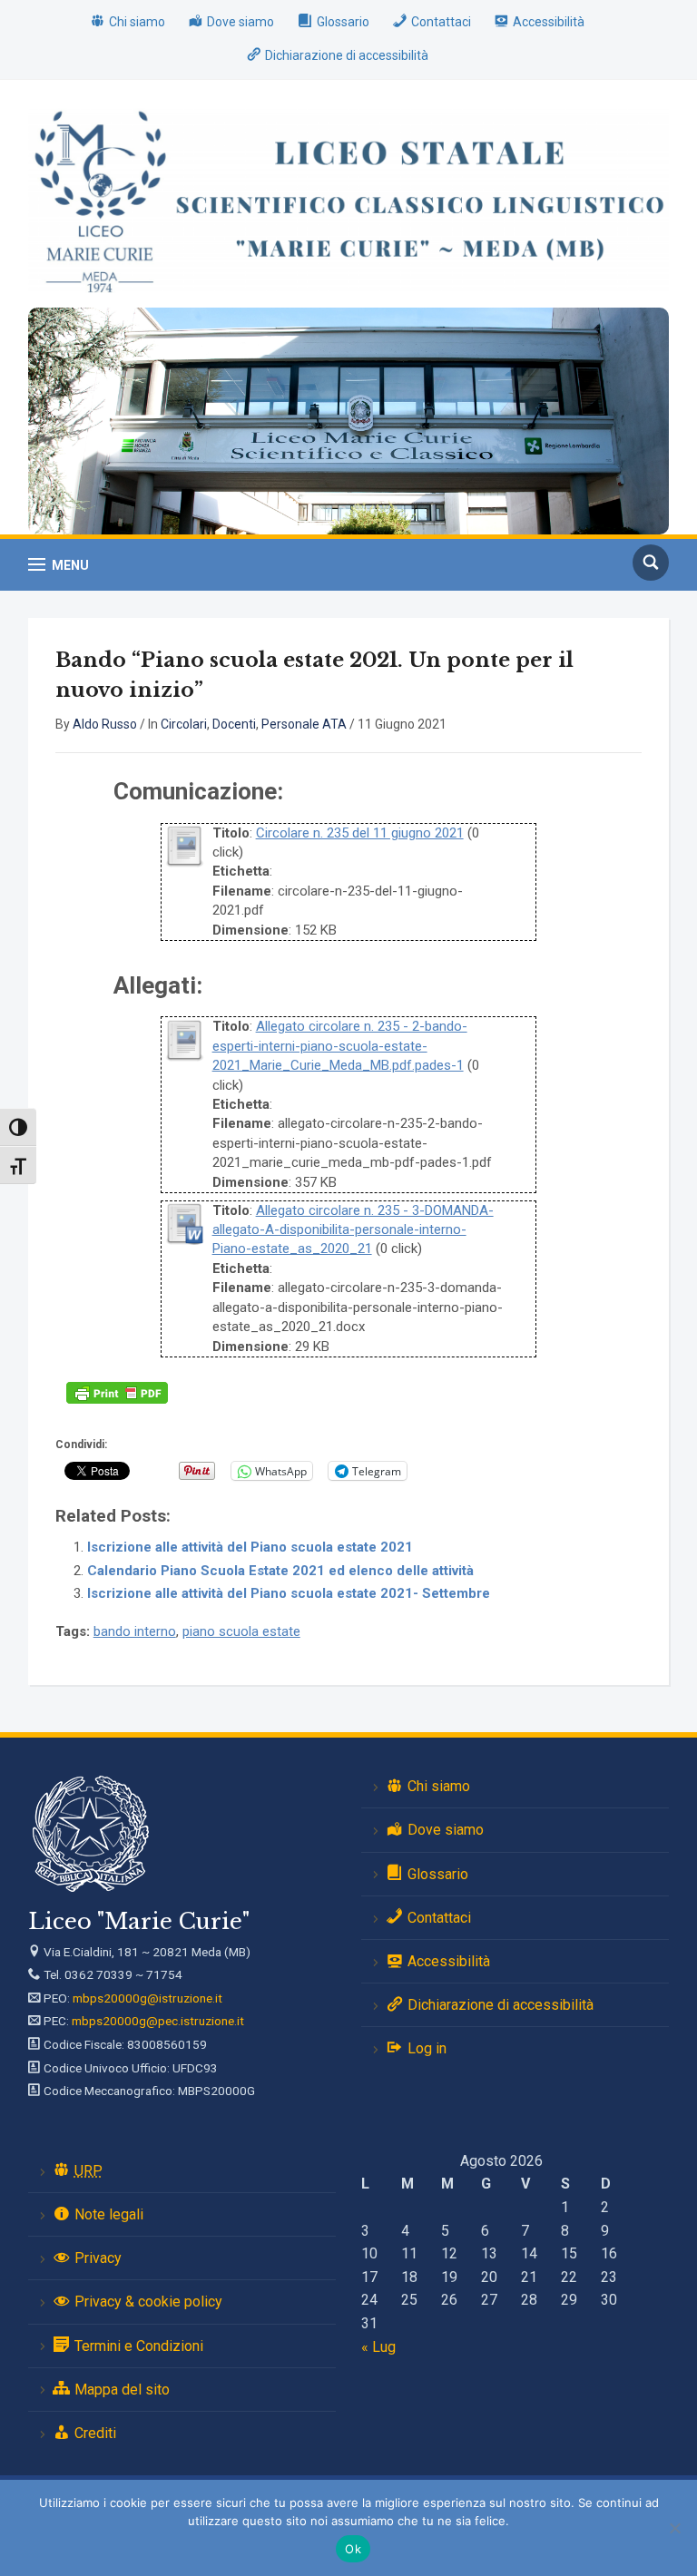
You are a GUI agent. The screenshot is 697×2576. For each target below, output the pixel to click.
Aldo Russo (105, 724)
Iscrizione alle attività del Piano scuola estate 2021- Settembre (289, 1593)
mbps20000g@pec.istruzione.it (158, 2021)
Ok (353, 2549)
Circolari (184, 724)
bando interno (135, 1631)
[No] (674, 2528)
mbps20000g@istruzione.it (147, 1998)
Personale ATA (304, 724)
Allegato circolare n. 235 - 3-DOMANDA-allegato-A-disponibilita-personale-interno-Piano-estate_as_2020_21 (353, 1230)
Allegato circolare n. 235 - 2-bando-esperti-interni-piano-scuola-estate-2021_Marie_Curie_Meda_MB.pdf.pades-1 (340, 1046)
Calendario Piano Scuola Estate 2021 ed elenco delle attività (280, 1571)
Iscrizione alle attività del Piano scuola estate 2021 (250, 1547)
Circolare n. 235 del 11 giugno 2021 (360, 833)
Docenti (234, 724)
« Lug (378, 2347)
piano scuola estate (241, 1631)
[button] (59, 565)
